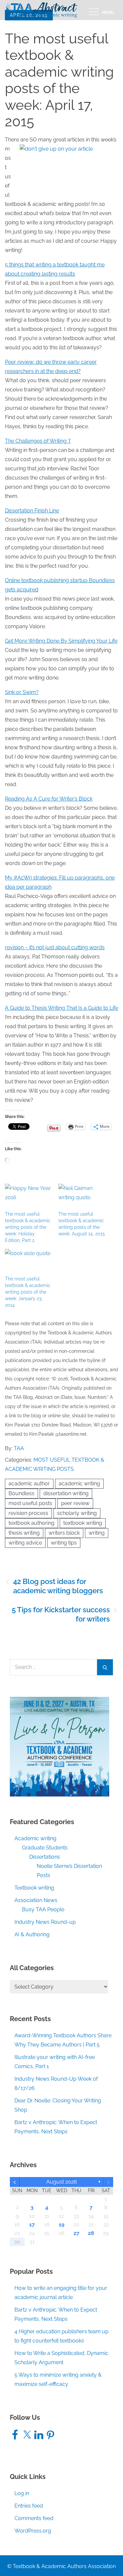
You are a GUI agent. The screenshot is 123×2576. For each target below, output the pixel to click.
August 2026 (62, 2182)
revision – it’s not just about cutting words (55, 947)
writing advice (25, 1543)
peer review (75, 1503)
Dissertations (45, 1857)
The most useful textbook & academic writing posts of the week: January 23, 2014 (28, 1292)
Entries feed (29, 2506)
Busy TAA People (43, 1909)
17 (32, 2225)
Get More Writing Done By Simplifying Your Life (61, 641)
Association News (36, 1900)
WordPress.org (33, 2531)
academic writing (79, 1484)
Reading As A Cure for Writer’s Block (49, 799)
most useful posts (30, 1503)
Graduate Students (45, 1848)
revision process (28, 1513)
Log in (22, 2493)
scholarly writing (77, 1513)
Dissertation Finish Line (32, 511)
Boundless (21, 1493)
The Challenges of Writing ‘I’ (38, 441)
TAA (19, 1448)
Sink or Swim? (22, 692)
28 (91, 2233)
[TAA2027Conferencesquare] (60, 1746)
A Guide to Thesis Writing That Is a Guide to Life (61, 1008)
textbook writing (83, 1523)
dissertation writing (66, 1493)
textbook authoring (31, 1523)
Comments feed (34, 2518)
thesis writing (24, 1533)
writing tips (64, 1543)
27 (76, 2233)
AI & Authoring (32, 1934)
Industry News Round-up (45, 1922)
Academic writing (35, 1838)
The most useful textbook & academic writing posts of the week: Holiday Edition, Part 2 (28, 1227)
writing (97, 1533)
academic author (29, 1484)
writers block (64, 1533)
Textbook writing (34, 1888)
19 (61, 2225)
